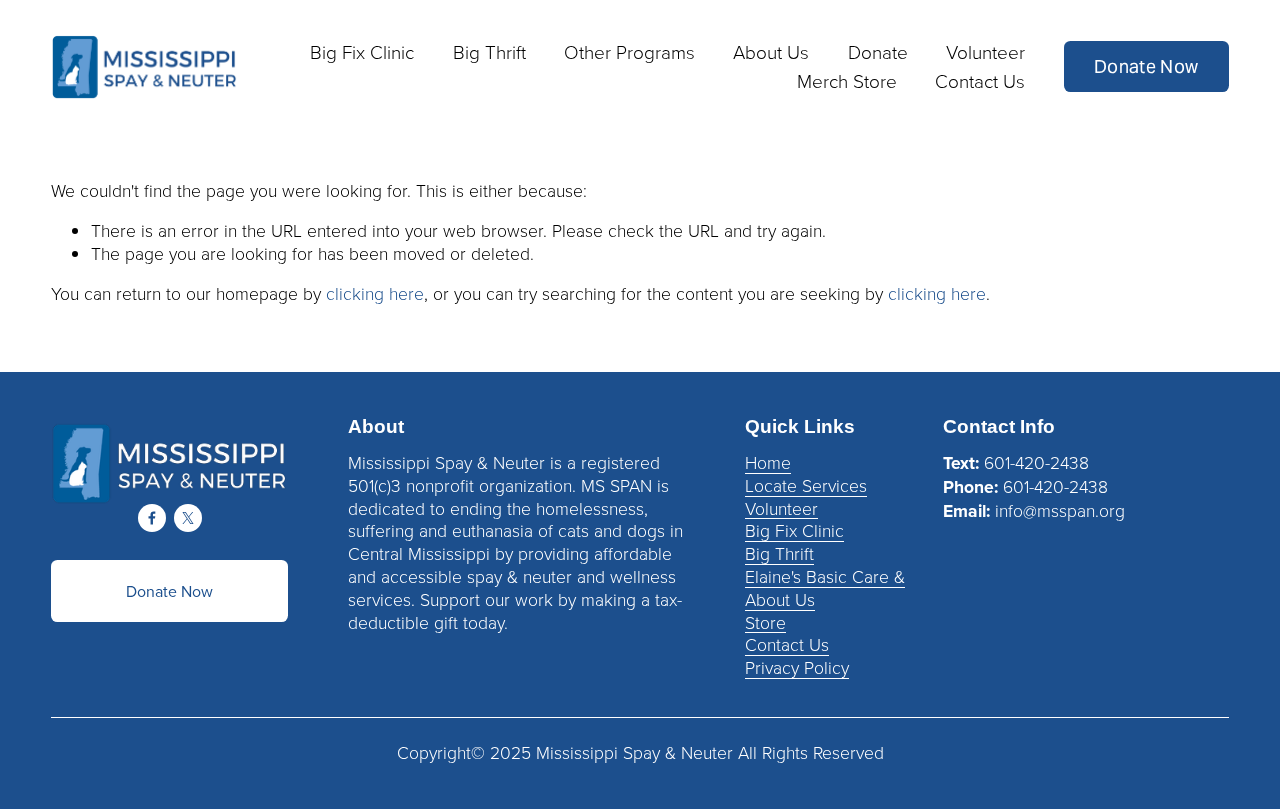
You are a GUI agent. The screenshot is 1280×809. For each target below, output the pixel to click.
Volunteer (781, 508)
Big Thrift (779, 553)
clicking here (375, 293)
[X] (188, 518)
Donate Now (1146, 67)
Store (765, 622)
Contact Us (980, 80)
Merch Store (847, 80)
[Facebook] (152, 518)
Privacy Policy (797, 667)
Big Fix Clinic (794, 530)
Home (768, 462)
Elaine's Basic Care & (825, 576)
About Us (780, 599)
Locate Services (806, 485)
